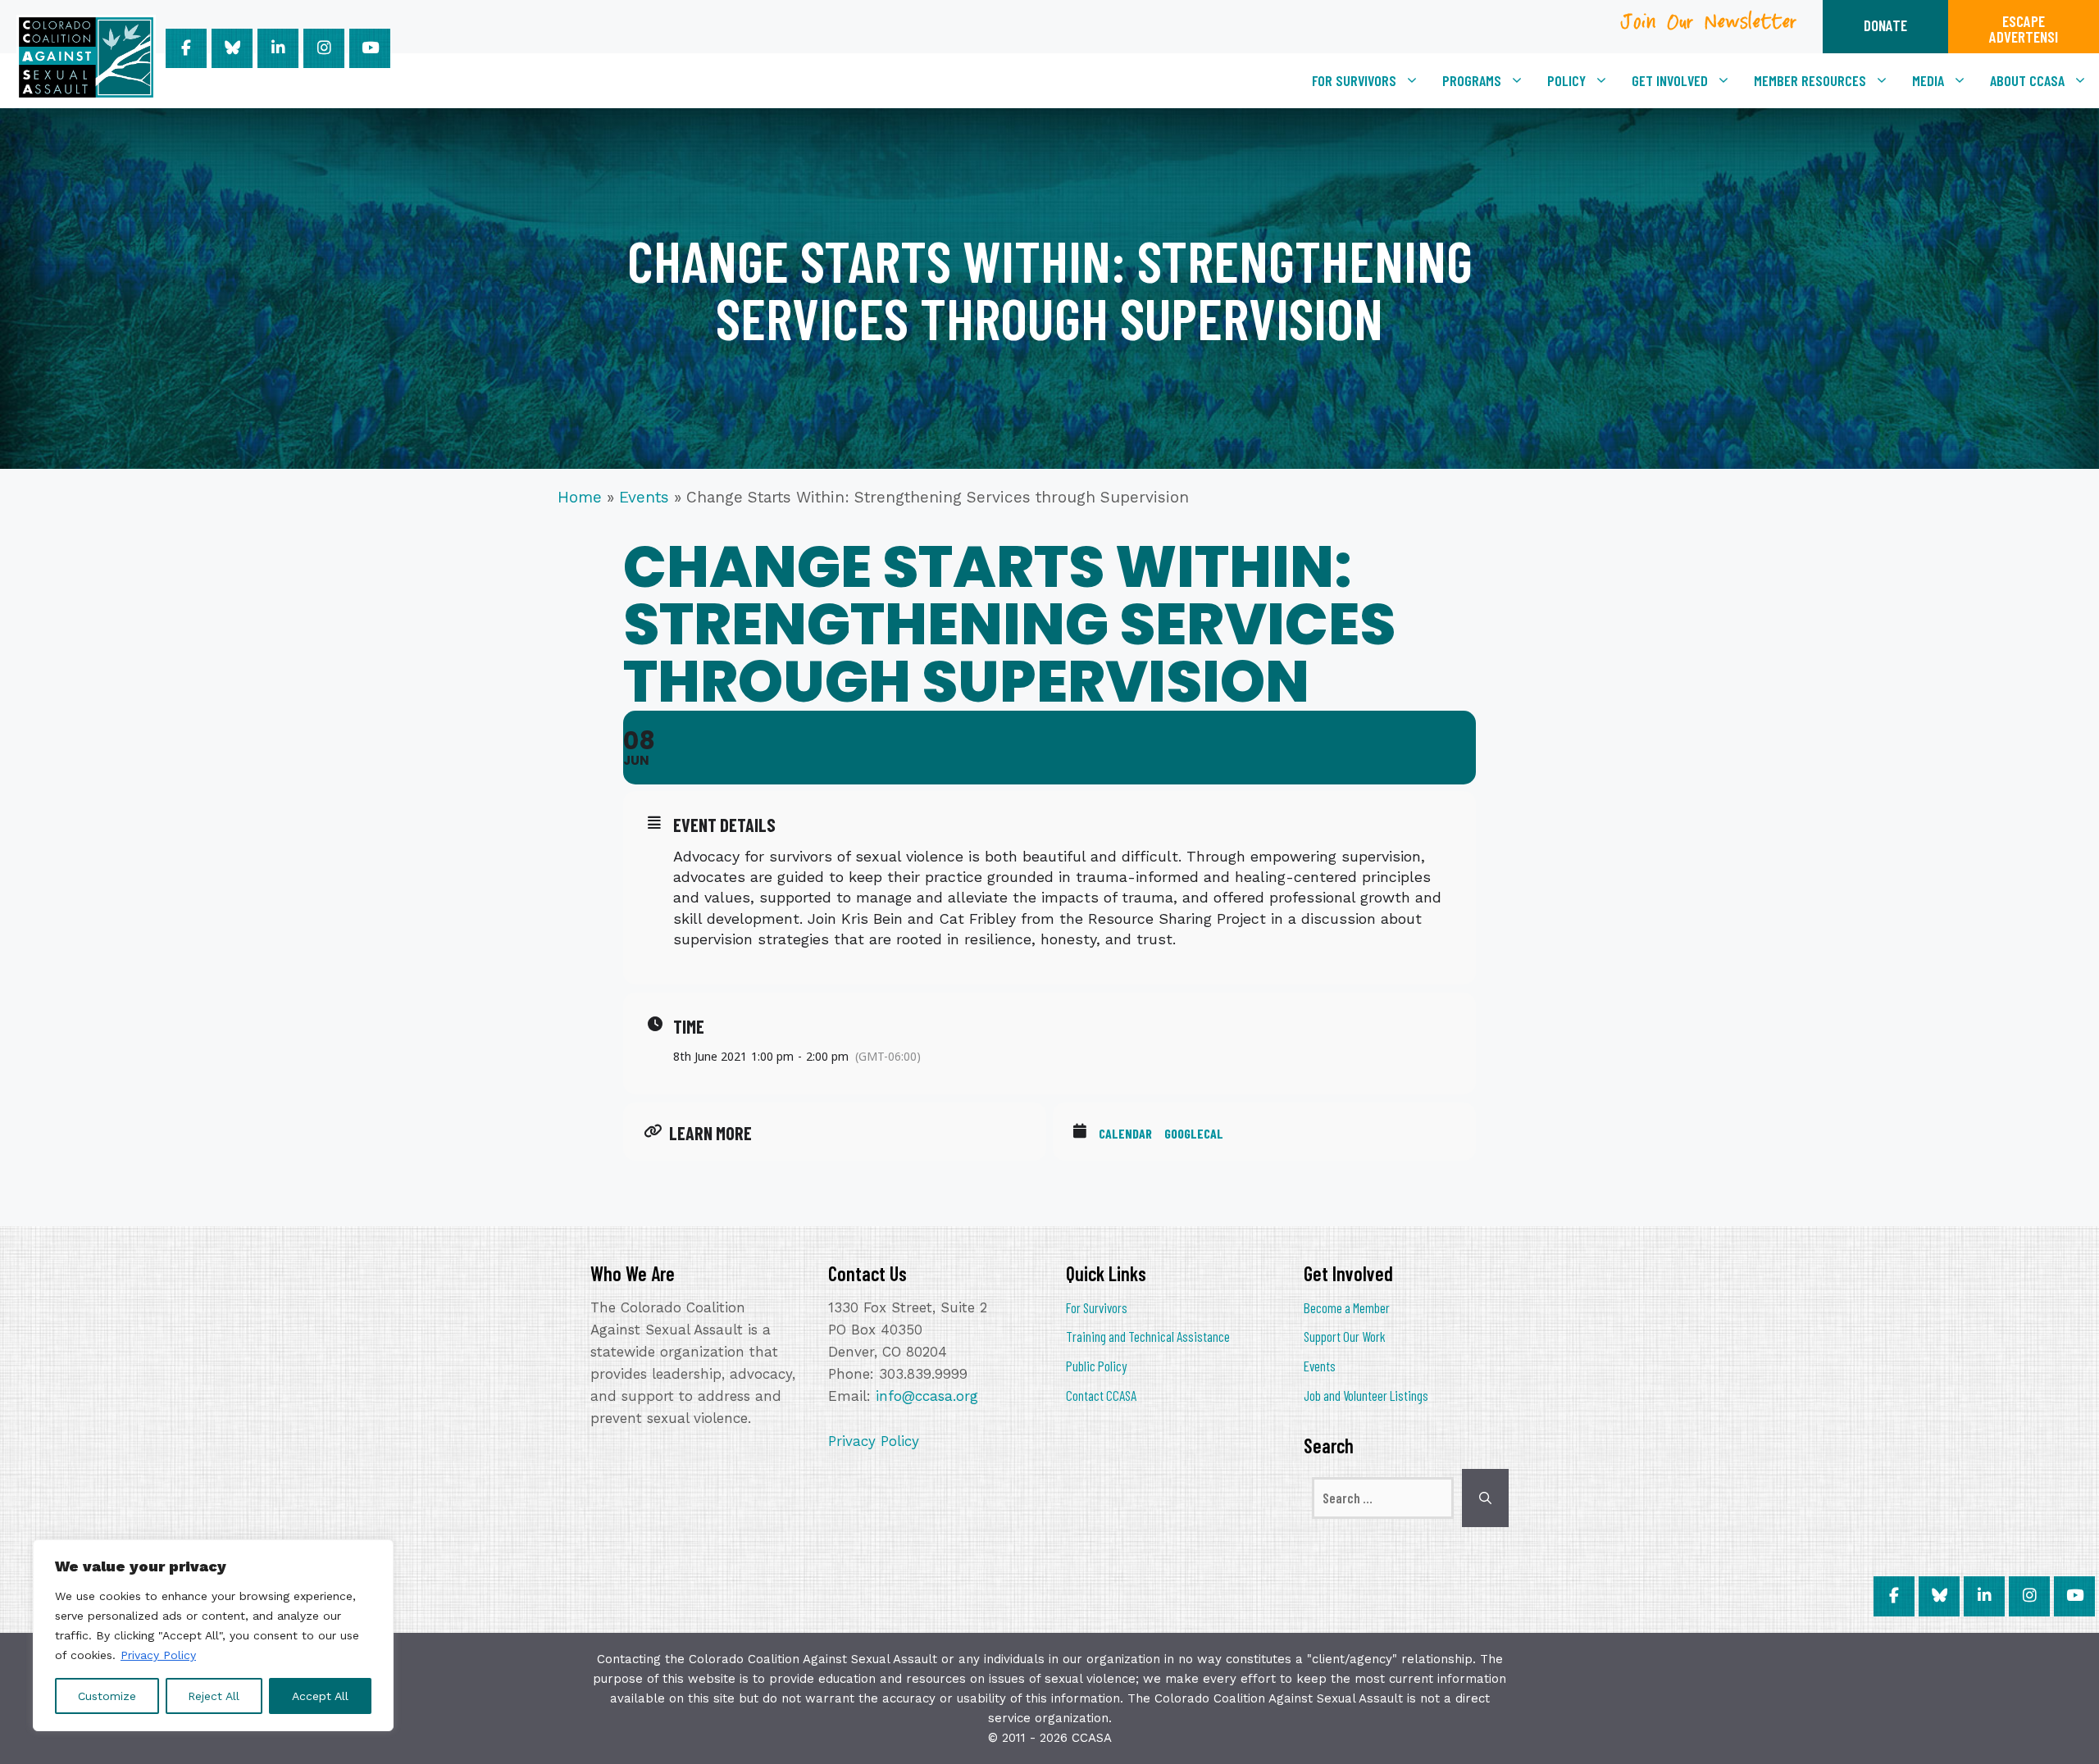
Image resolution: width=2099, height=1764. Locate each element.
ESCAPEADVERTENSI (2024, 29)
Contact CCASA (1101, 1395)
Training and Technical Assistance (1148, 1336)
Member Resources (1810, 80)
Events (644, 497)
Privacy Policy (158, 1655)
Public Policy (1096, 1366)
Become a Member (1347, 1307)
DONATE (1885, 25)
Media (1928, 80)
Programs (1472, 80)
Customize (107, 1696)
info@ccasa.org (927, 1396)
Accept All (320, 1696)
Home (580, 497)
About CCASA (2027, 80)
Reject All (214, 1696)
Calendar (1125, 1133)
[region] (213, 1635)
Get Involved (1670, 80)
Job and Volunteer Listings (1366, 1395)
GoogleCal (1194, 1133)
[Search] (1485, 1498)
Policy (1566, 80)
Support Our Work (1345, 1336)
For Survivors (1354, 80)
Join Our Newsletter (1710, 27)
